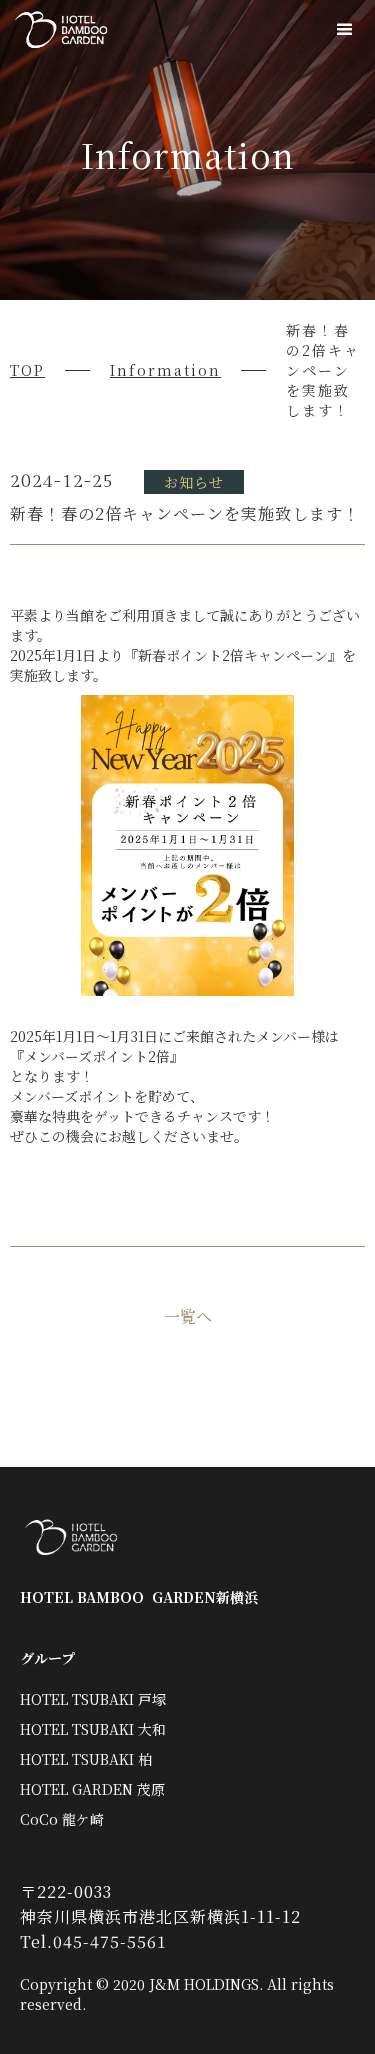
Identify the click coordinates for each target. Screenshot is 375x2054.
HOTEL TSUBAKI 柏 (86, 1759)
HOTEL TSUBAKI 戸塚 (93, 1699)
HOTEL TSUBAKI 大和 (93, 1729)
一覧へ (188, 1317)
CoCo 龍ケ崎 (62, 1819)
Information (165, 370)
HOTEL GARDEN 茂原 (92, 1789)
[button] (345, 30)
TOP (27, 370)
